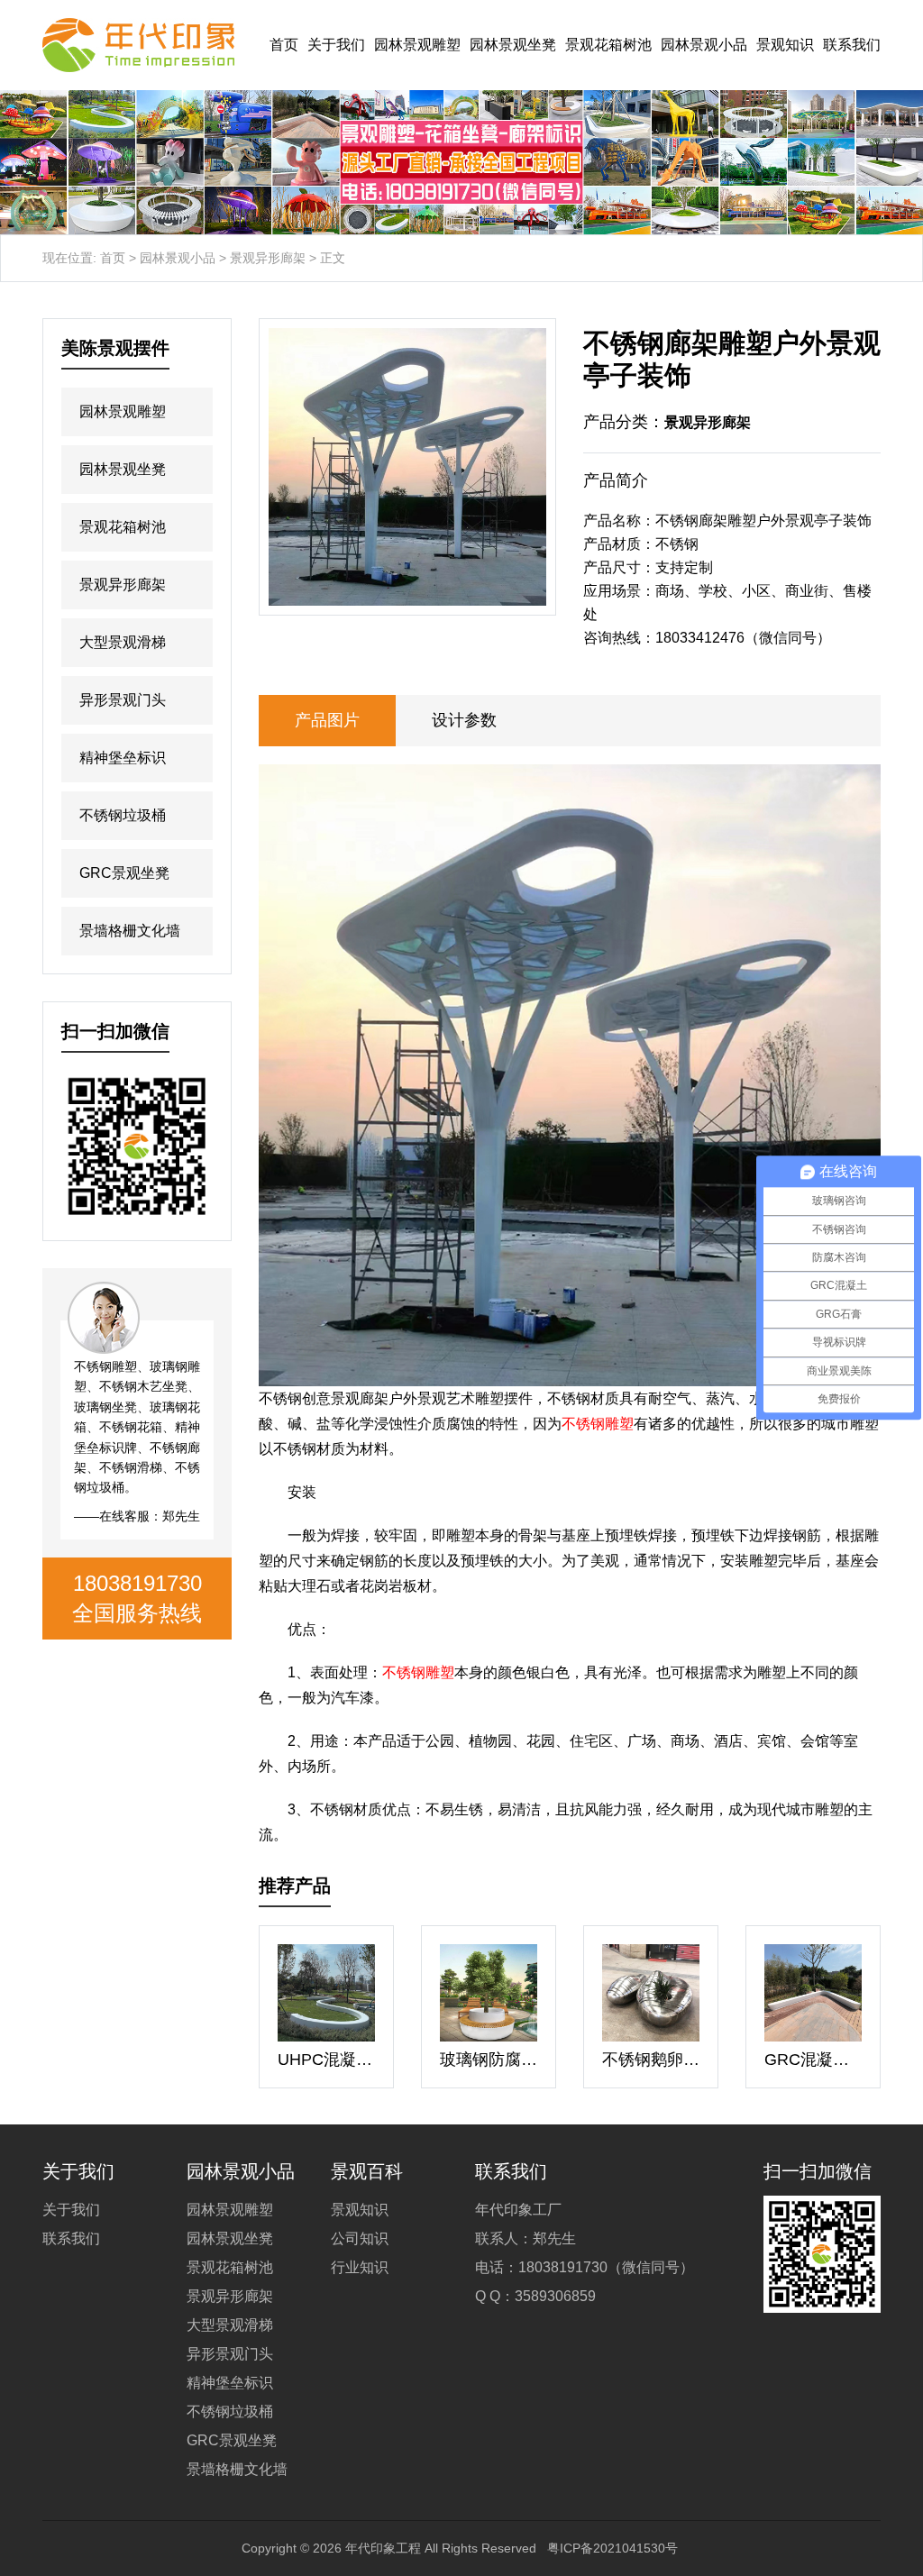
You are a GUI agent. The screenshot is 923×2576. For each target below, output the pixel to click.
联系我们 (852, 45)
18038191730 (137, 1583)
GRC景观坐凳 (124, 873)
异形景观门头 (123, 700)
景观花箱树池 (608, 45)
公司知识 (360, 2238)
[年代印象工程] (138, 45)
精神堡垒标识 (123, 758)
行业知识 (360, 2267)
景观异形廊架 (268, 258)
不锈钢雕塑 (598, 1424)
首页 (284, 45)
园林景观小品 (704, 45)
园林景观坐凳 (513, 45)
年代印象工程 (383, 2548)
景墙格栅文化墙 (130, 931)
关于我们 (336, 45)
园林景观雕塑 (417, 45)
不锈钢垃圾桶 (123, 815)
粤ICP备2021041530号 (612, 2548)
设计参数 (464, 720)
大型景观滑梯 (123, 642)
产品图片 (327, 720)
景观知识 (785, 45)
